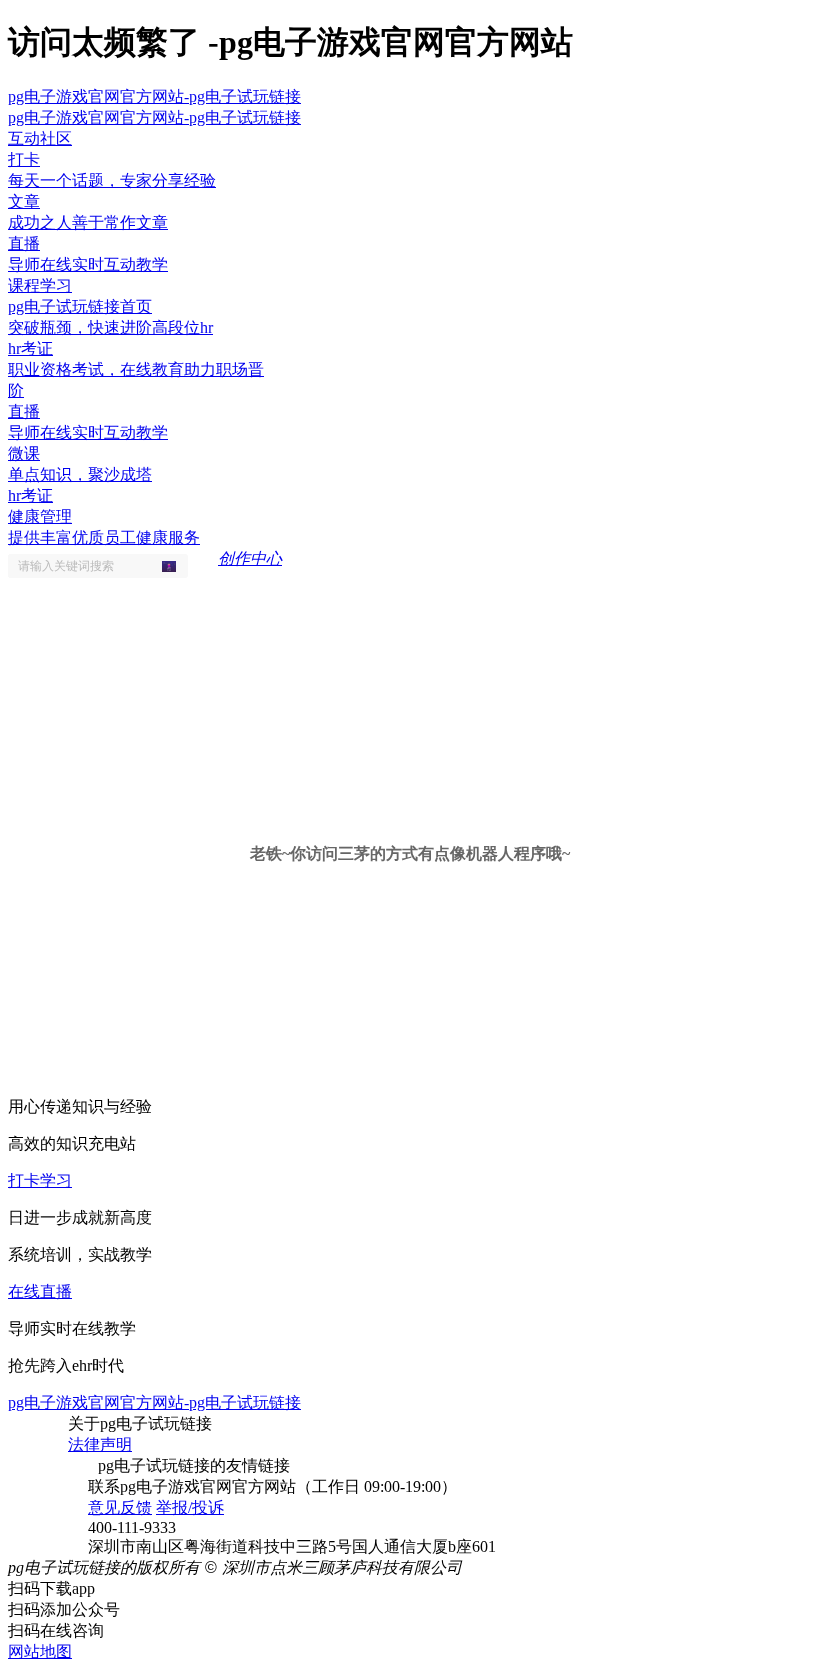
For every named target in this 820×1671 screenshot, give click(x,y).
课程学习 (40, 285)
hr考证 (30, 495)
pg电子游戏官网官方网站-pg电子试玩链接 (154, 96)
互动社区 (40, 138)
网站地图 (40, 1651)
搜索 (175, 566)
